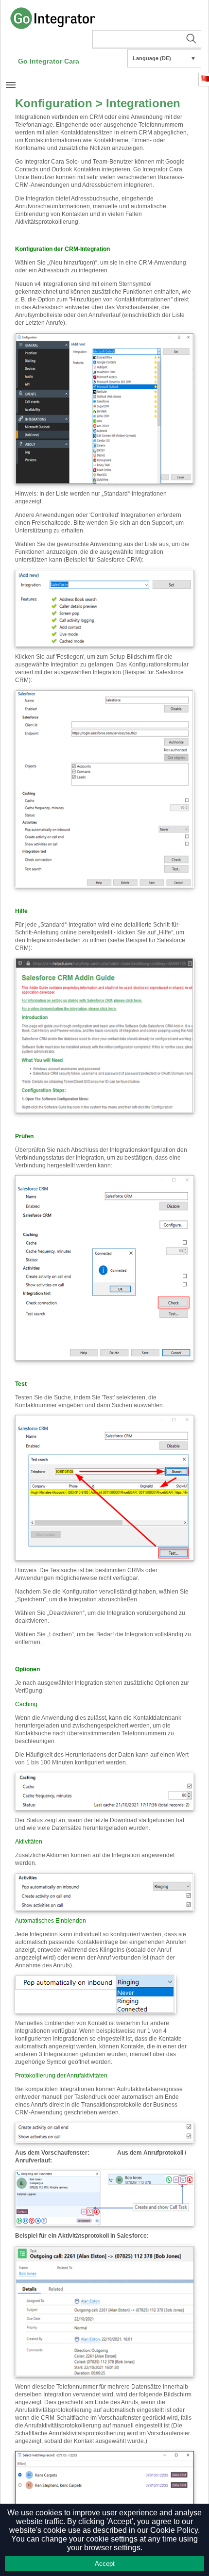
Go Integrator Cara (49, 61)
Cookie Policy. (175, 2530)
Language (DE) (164, 58)
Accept (105, 2564)
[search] (147, 39)
